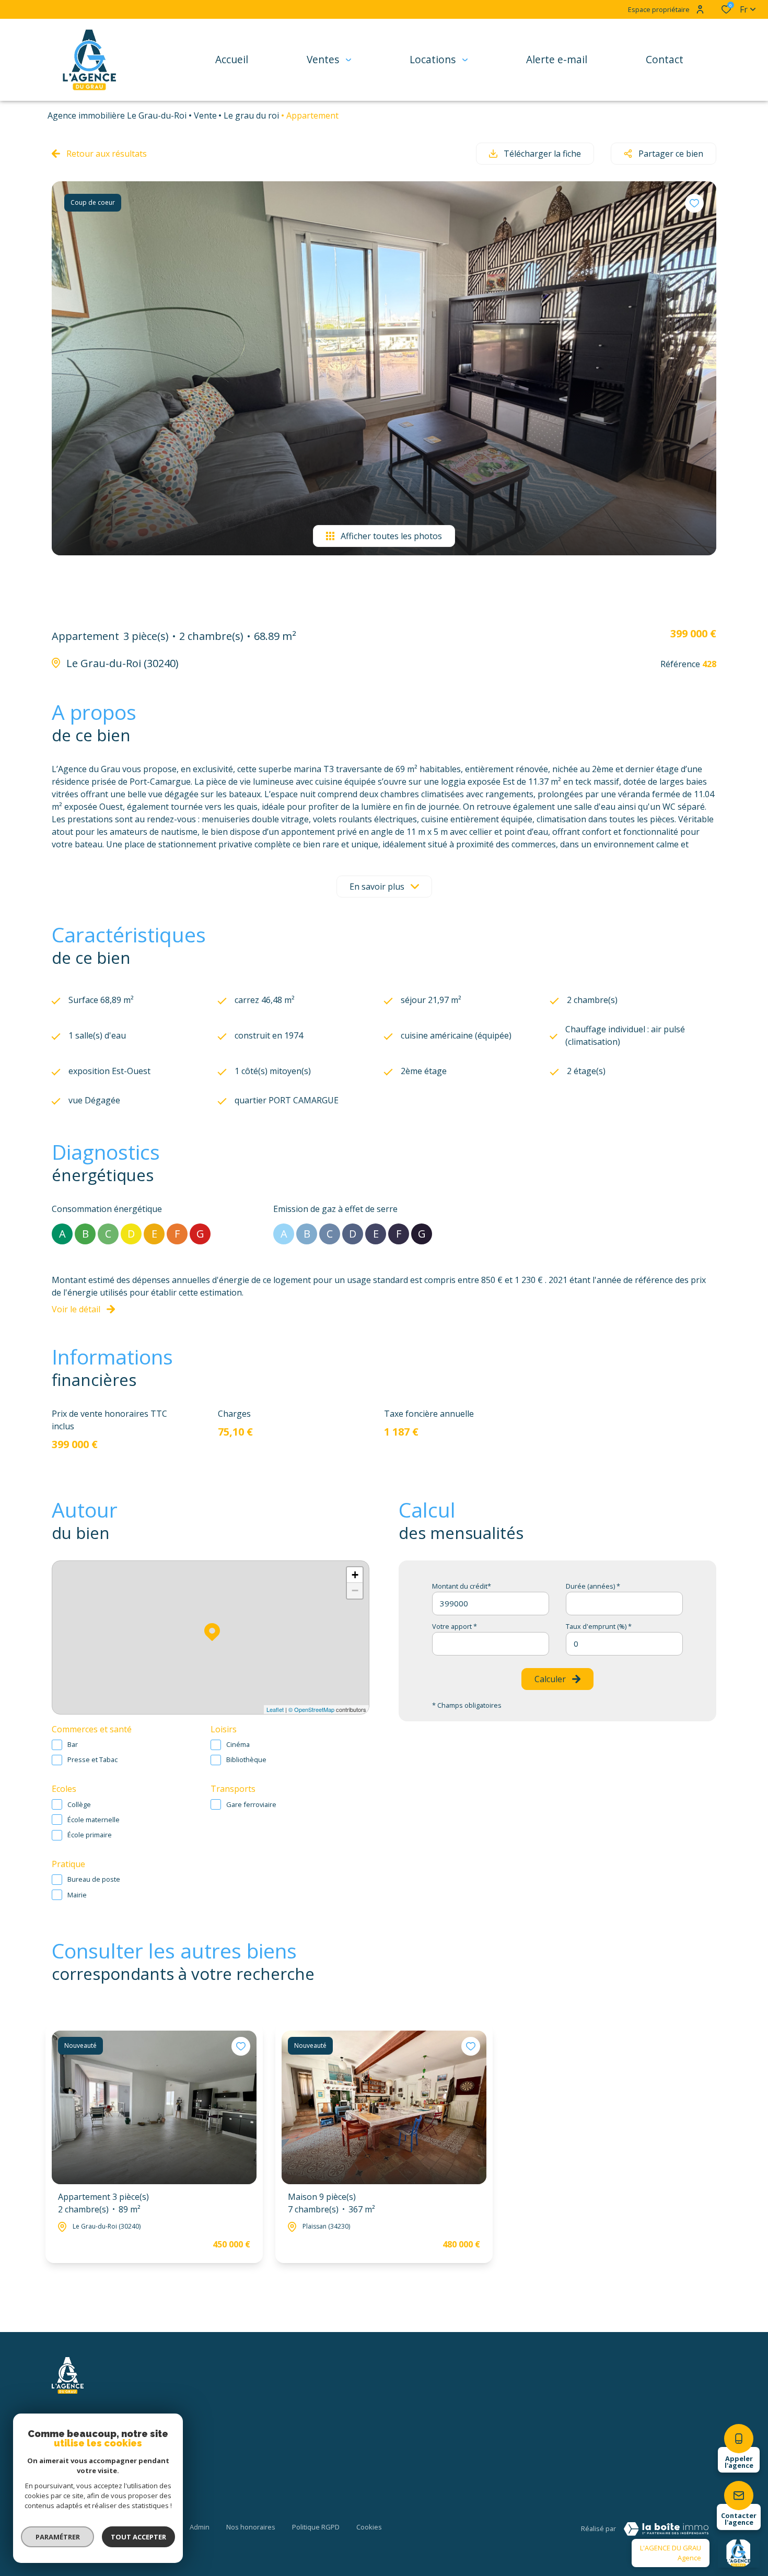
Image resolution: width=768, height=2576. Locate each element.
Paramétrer (58, 2537)
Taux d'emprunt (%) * (599, 1626)
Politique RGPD (316, 2527)
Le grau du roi (251, 115)
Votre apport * (455, 1626)
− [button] (355, 1590)
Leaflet (275, 1709)
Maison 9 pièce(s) (331, 2203)
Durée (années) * (593, 1586)
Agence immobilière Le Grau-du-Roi (117, 115)
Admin (200, 2527)
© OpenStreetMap (311, 1709)
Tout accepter (138, 2537)
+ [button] (355, 1575)
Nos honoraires (251, 2527)
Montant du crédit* (462, 1586)
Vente (205, 115)
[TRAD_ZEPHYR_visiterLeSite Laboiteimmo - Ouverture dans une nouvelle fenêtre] (666, 2529)
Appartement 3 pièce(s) (103, 2203)
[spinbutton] (624, 1644)
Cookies (369, 2527)
